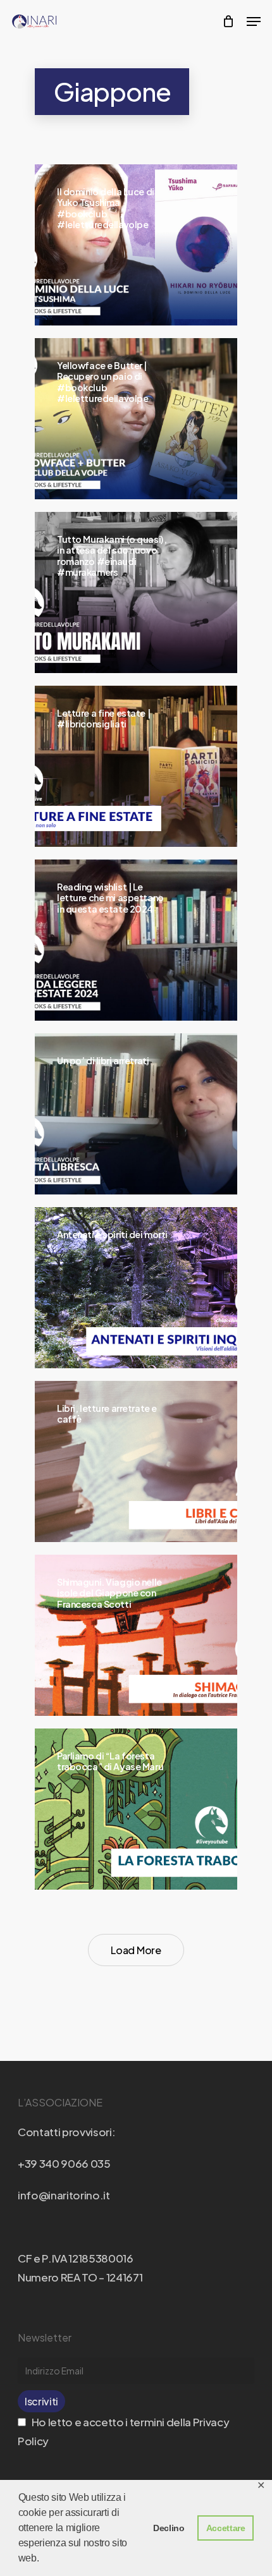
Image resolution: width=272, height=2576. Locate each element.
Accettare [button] (226, 2528)
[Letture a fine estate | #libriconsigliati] (136, 766)
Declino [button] (169, 2528)
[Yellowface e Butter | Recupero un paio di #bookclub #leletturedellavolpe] (136, 419)
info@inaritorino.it (64, 2195)
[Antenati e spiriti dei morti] (136, 1288)
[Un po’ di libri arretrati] (136, 1114)
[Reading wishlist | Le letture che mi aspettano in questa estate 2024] (136, 940)
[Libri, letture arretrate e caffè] (136, 1461)
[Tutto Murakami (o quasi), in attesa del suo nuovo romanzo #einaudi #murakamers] (136, 592)
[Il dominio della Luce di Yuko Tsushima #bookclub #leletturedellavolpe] (136, 245)
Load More (136, 1950)
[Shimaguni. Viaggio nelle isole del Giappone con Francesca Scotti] (136, 1635)
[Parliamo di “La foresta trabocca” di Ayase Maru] (136, 1809)
